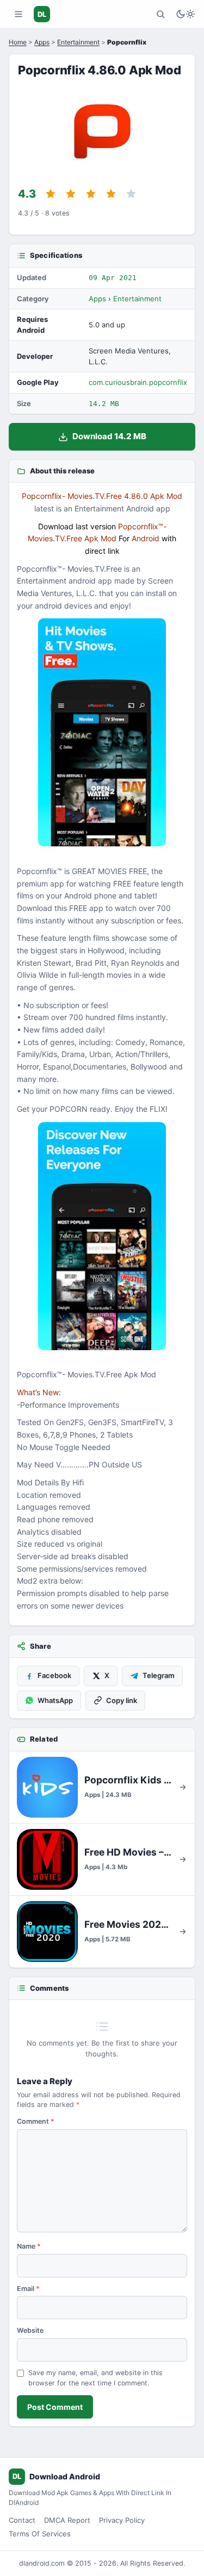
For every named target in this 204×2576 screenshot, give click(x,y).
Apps (42, 42)
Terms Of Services (40, 2534)
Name (29, 2246)
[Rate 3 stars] (91, 194)
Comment (36, 2121)
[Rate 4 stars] (111, 194)
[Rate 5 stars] (131, 194)
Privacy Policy (122, 2520)
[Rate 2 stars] (71, 194)
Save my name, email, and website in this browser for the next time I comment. (95, 2378)
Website (30, 2330)
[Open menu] (18, 14)
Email (28, 2289)
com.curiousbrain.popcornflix (138, 382)
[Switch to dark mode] (186, 14)
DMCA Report (67, 2520)
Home (18, 42)
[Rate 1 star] (51, 194)
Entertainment (78, 42)
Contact (22, 2520)
